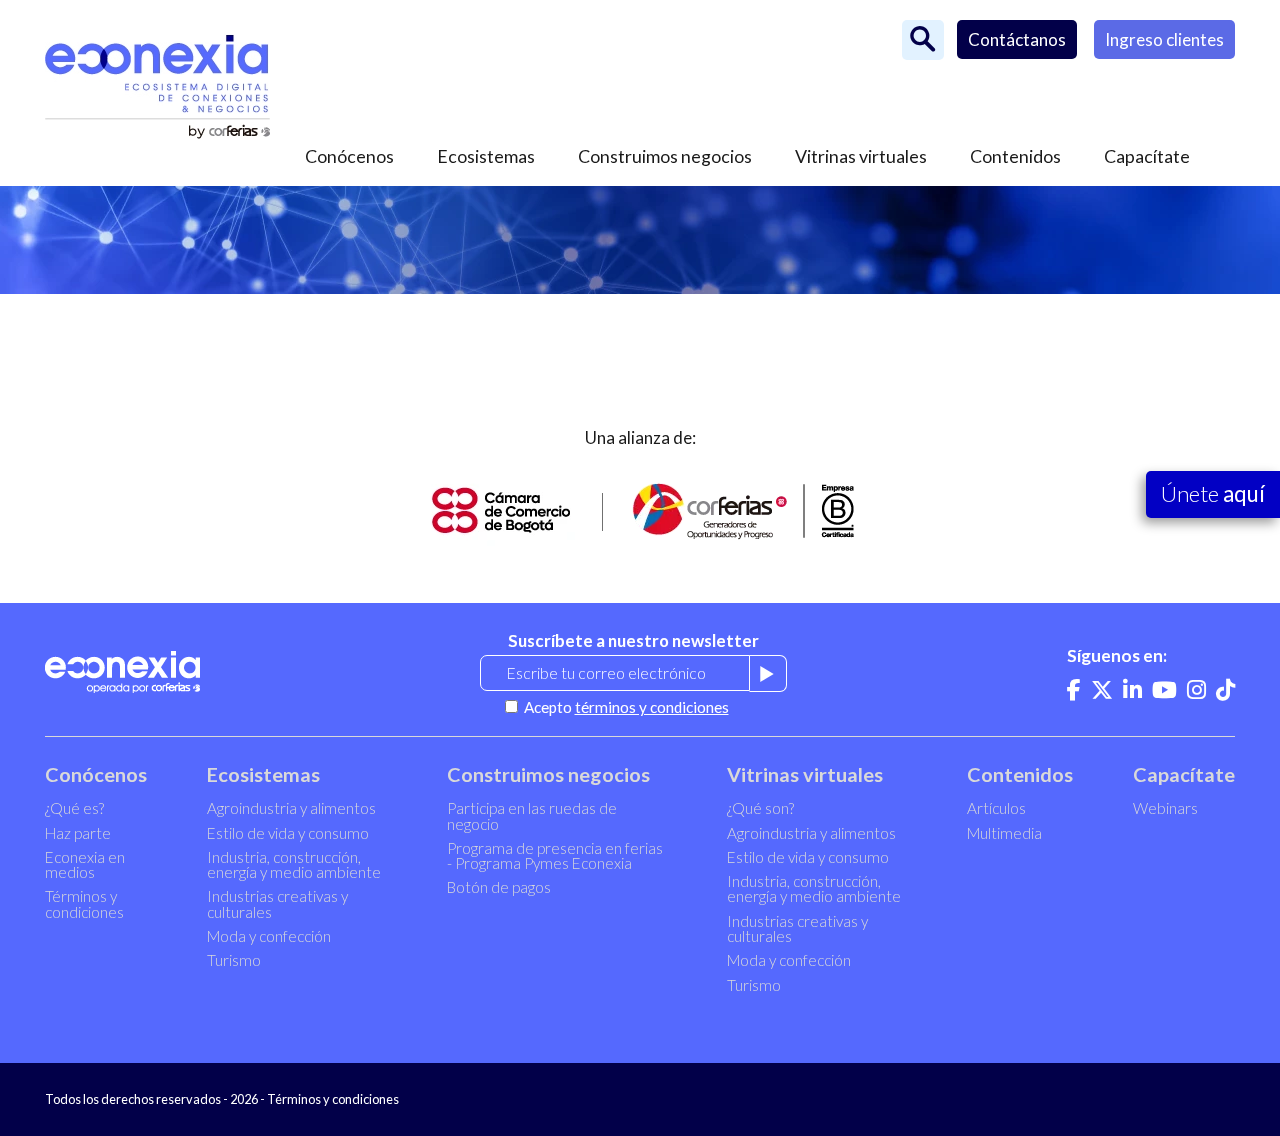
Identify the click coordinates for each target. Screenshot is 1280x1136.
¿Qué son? (760, 808)
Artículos (996, 808)
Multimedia (1004, 833)
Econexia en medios (85, 864)
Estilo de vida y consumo (288, 833)
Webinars (1165, 808)
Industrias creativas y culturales (277, 903)
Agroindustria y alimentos (291, 808)
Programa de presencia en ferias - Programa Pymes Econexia (555, 855)
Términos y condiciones (84, 903)
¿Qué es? (74, 808)
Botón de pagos (499, 887)
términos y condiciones (652, 707)
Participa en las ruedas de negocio (532, 815)
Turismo (234, 960)
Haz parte (78, 833)
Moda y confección (269, 936)
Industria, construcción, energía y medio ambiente (294, 864)
